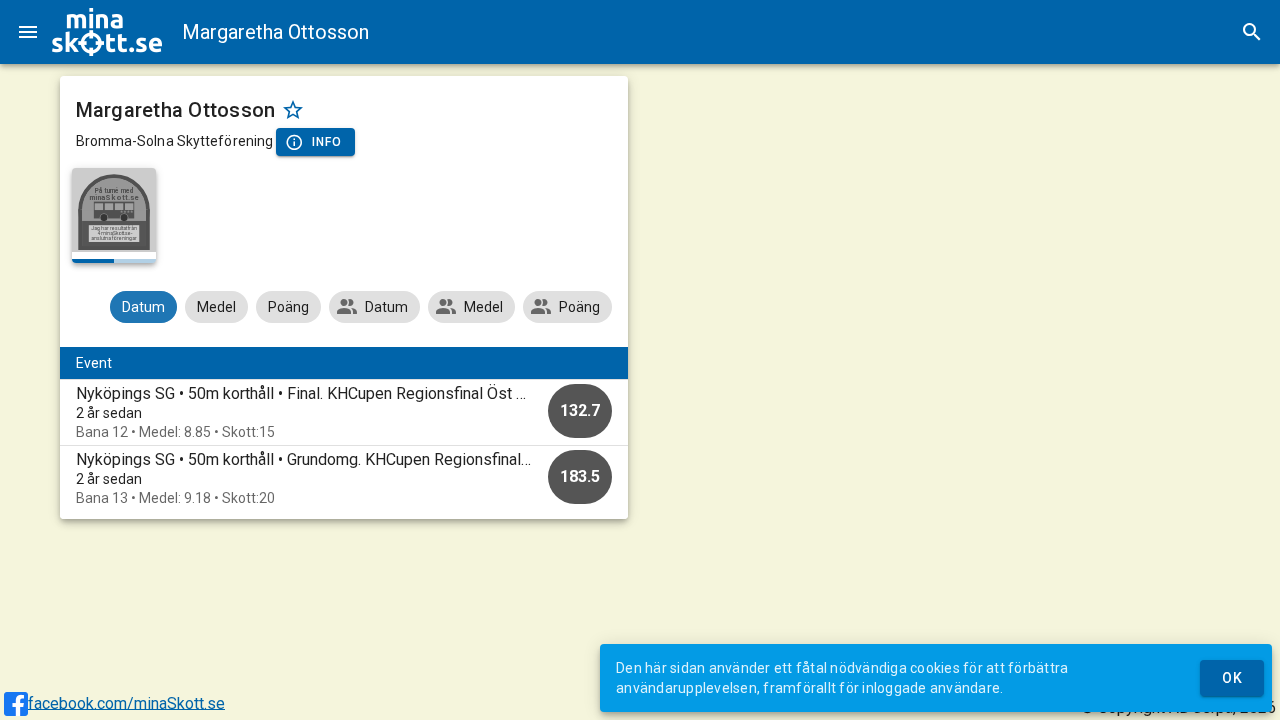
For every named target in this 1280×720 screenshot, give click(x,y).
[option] (344, 412)
